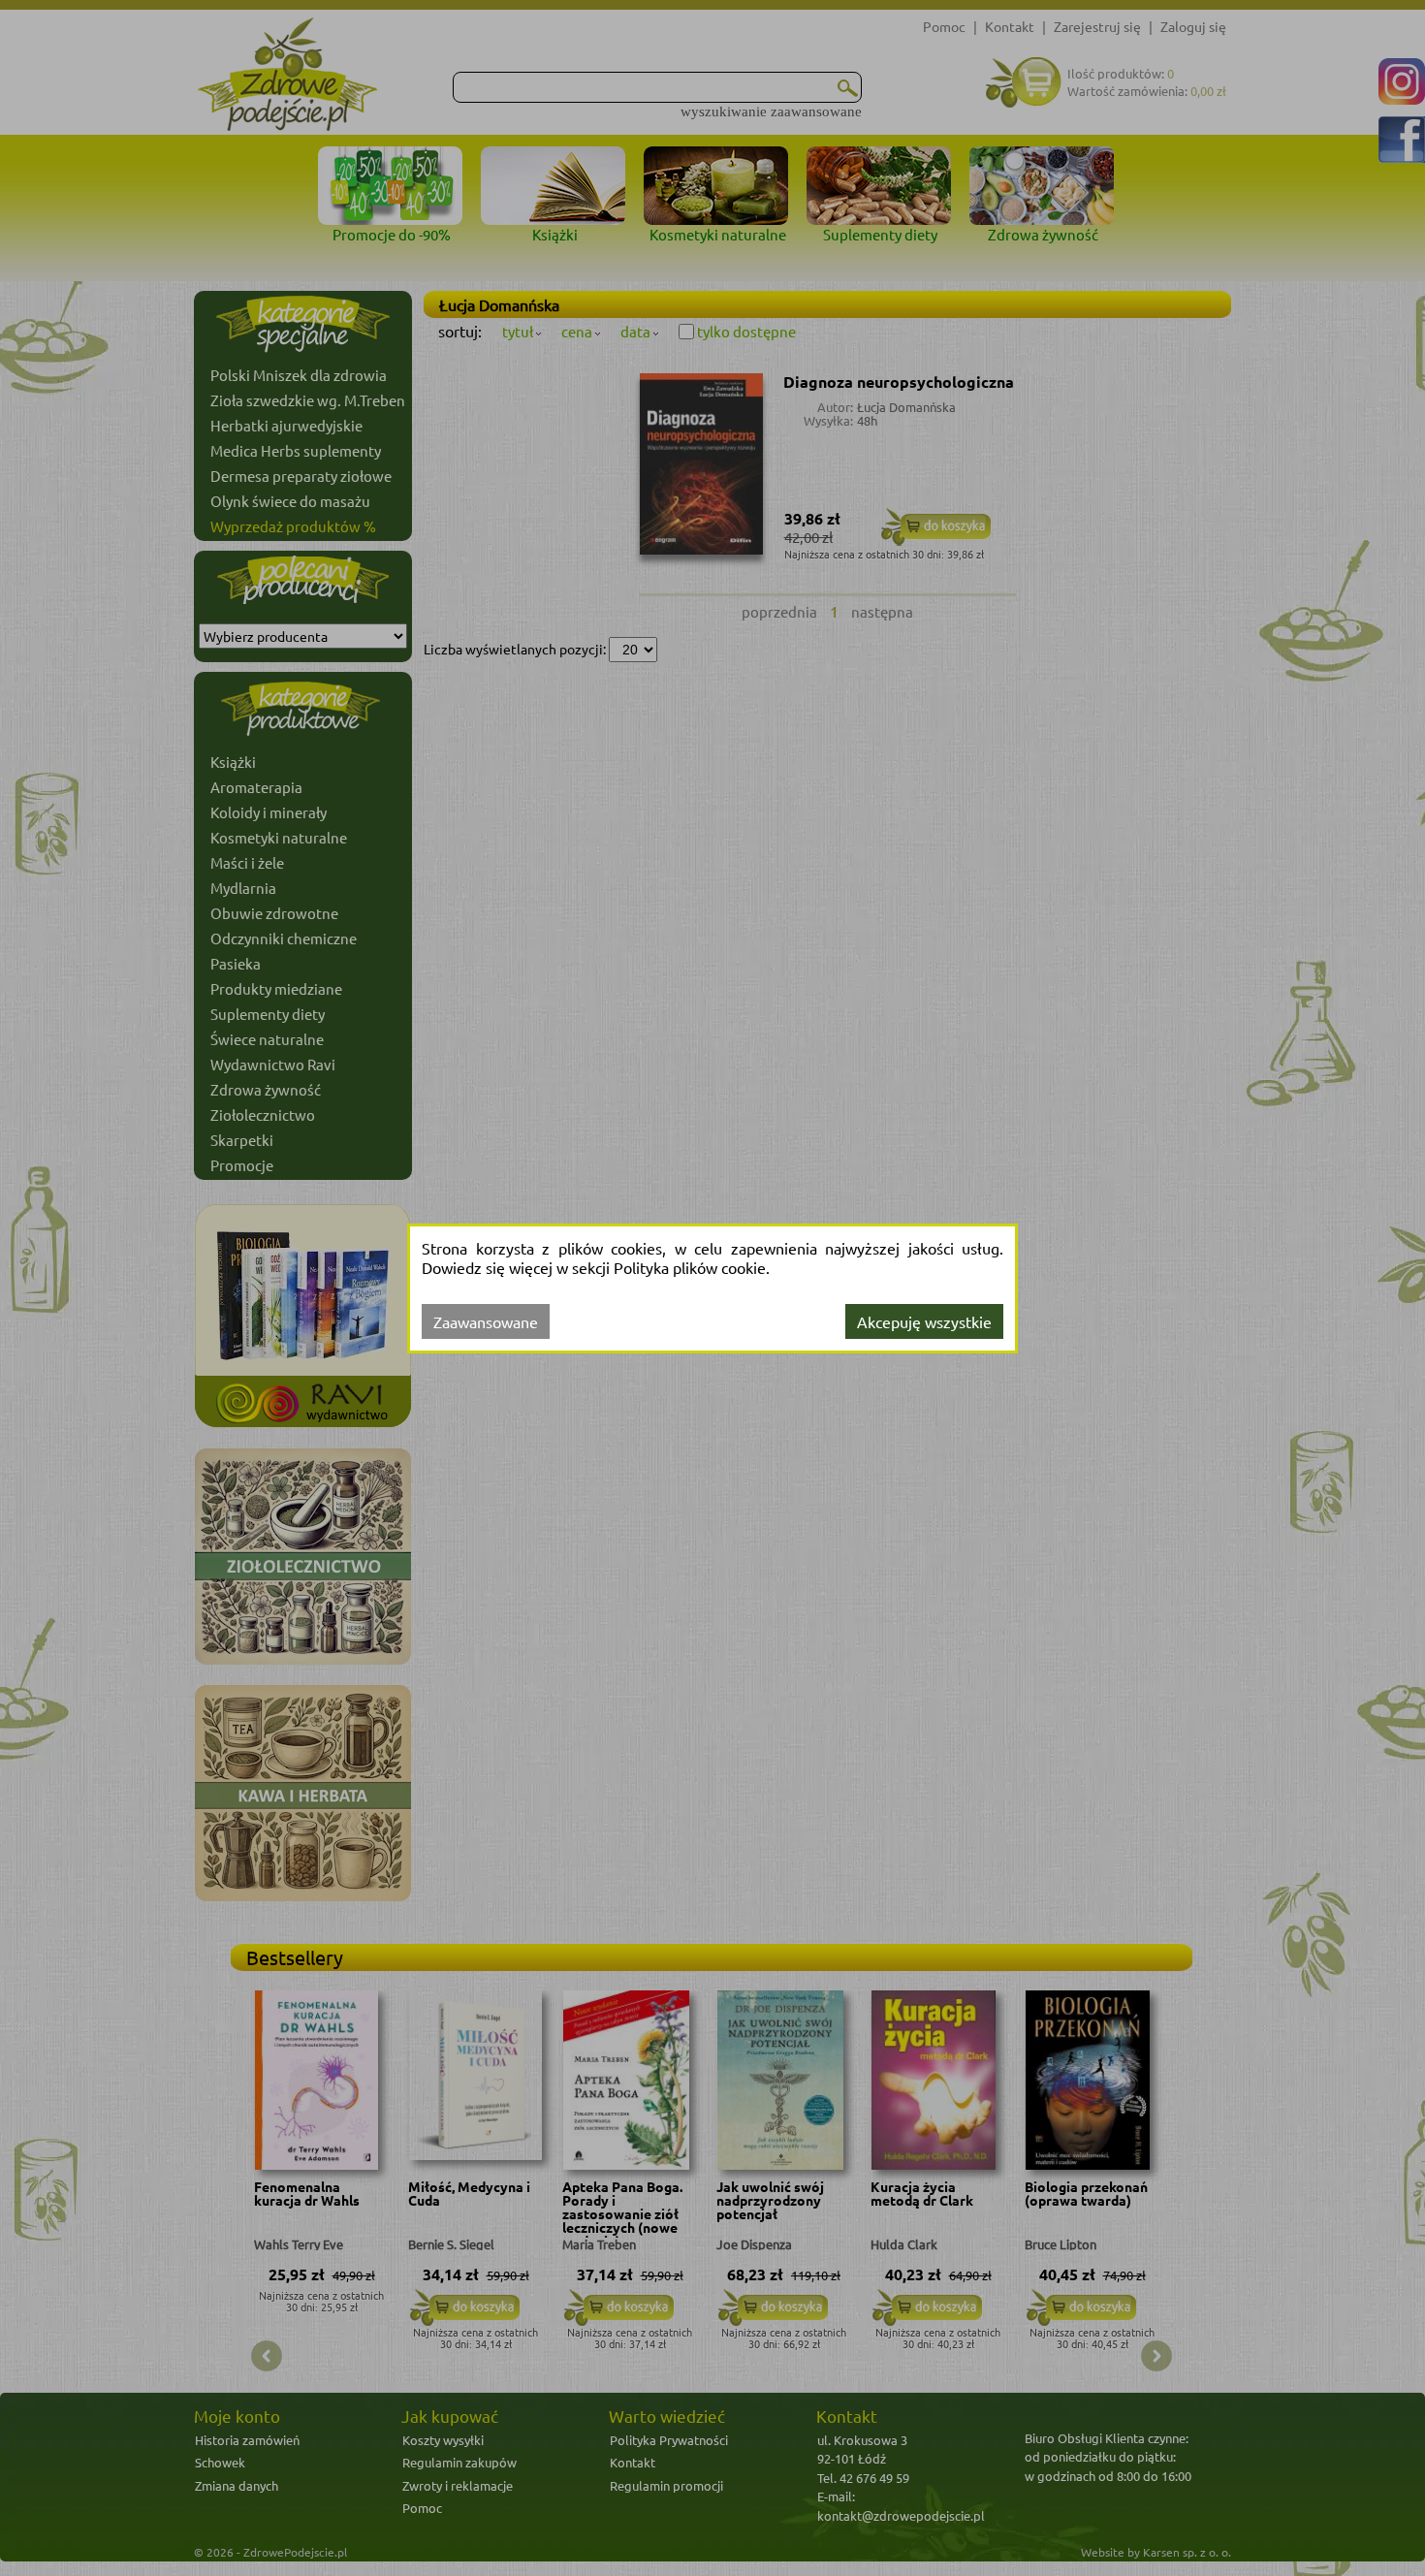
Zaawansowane (486, 1321)
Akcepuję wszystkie (924, 1321)
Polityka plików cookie (690, 1267)
